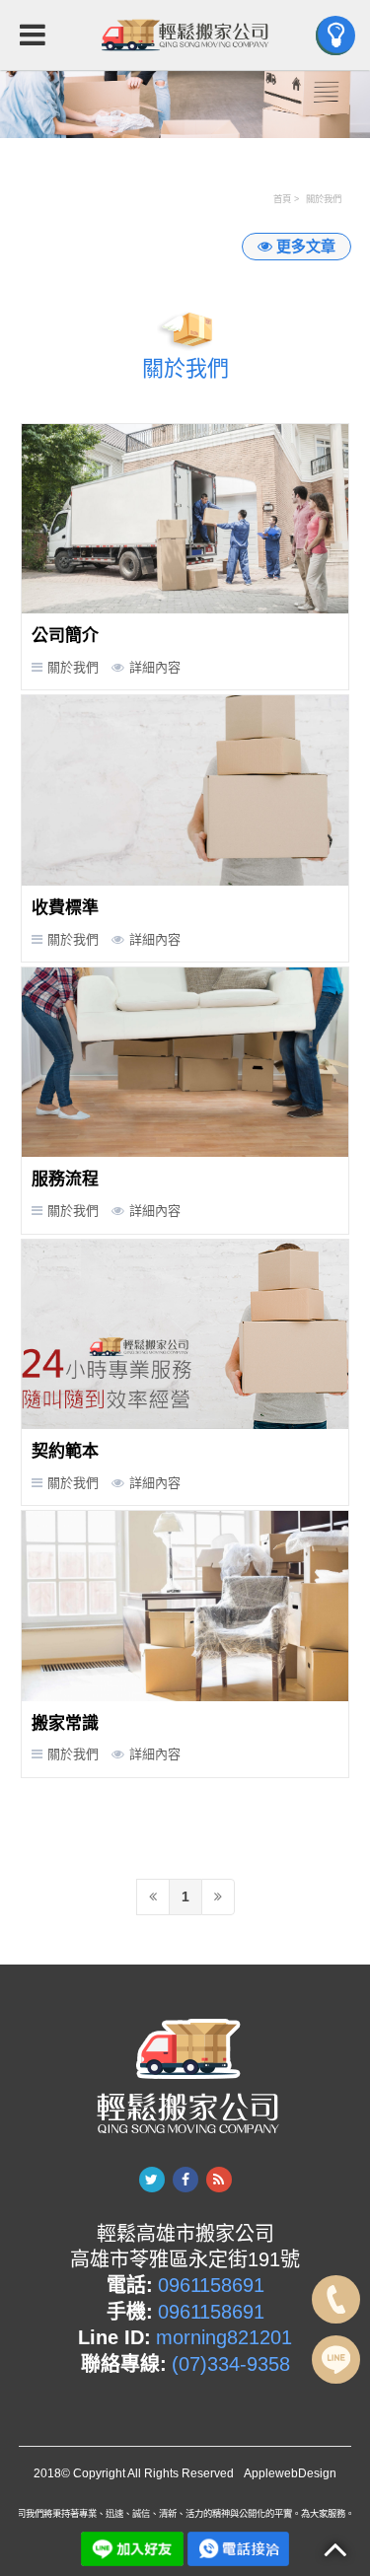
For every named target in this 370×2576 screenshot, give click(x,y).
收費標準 (65, 908)
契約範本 (65, 1451)
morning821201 (224, 2337)
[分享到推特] (152, 2180)
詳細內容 (155, 667)
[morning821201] (132, 2547)
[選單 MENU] (335, 36)
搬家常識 (65, 1723)
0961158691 (211, 2285)
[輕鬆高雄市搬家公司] (185, 35)
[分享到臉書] (185, 2180)
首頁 (282, 199)
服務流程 (65, 1179)
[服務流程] (185, 1062)
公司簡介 (65, 636)
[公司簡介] (185, 519)
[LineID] (336, 2360)
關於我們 (324, 199)
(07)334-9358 (231, 2364)
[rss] (219, 2180)
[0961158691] (238, 2547)
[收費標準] (185, 790)
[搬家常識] (185, 1606)
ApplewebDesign (290, 2473)
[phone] (336, 2299)
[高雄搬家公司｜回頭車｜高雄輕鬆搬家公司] (185, 103)
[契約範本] (185, 1334)
